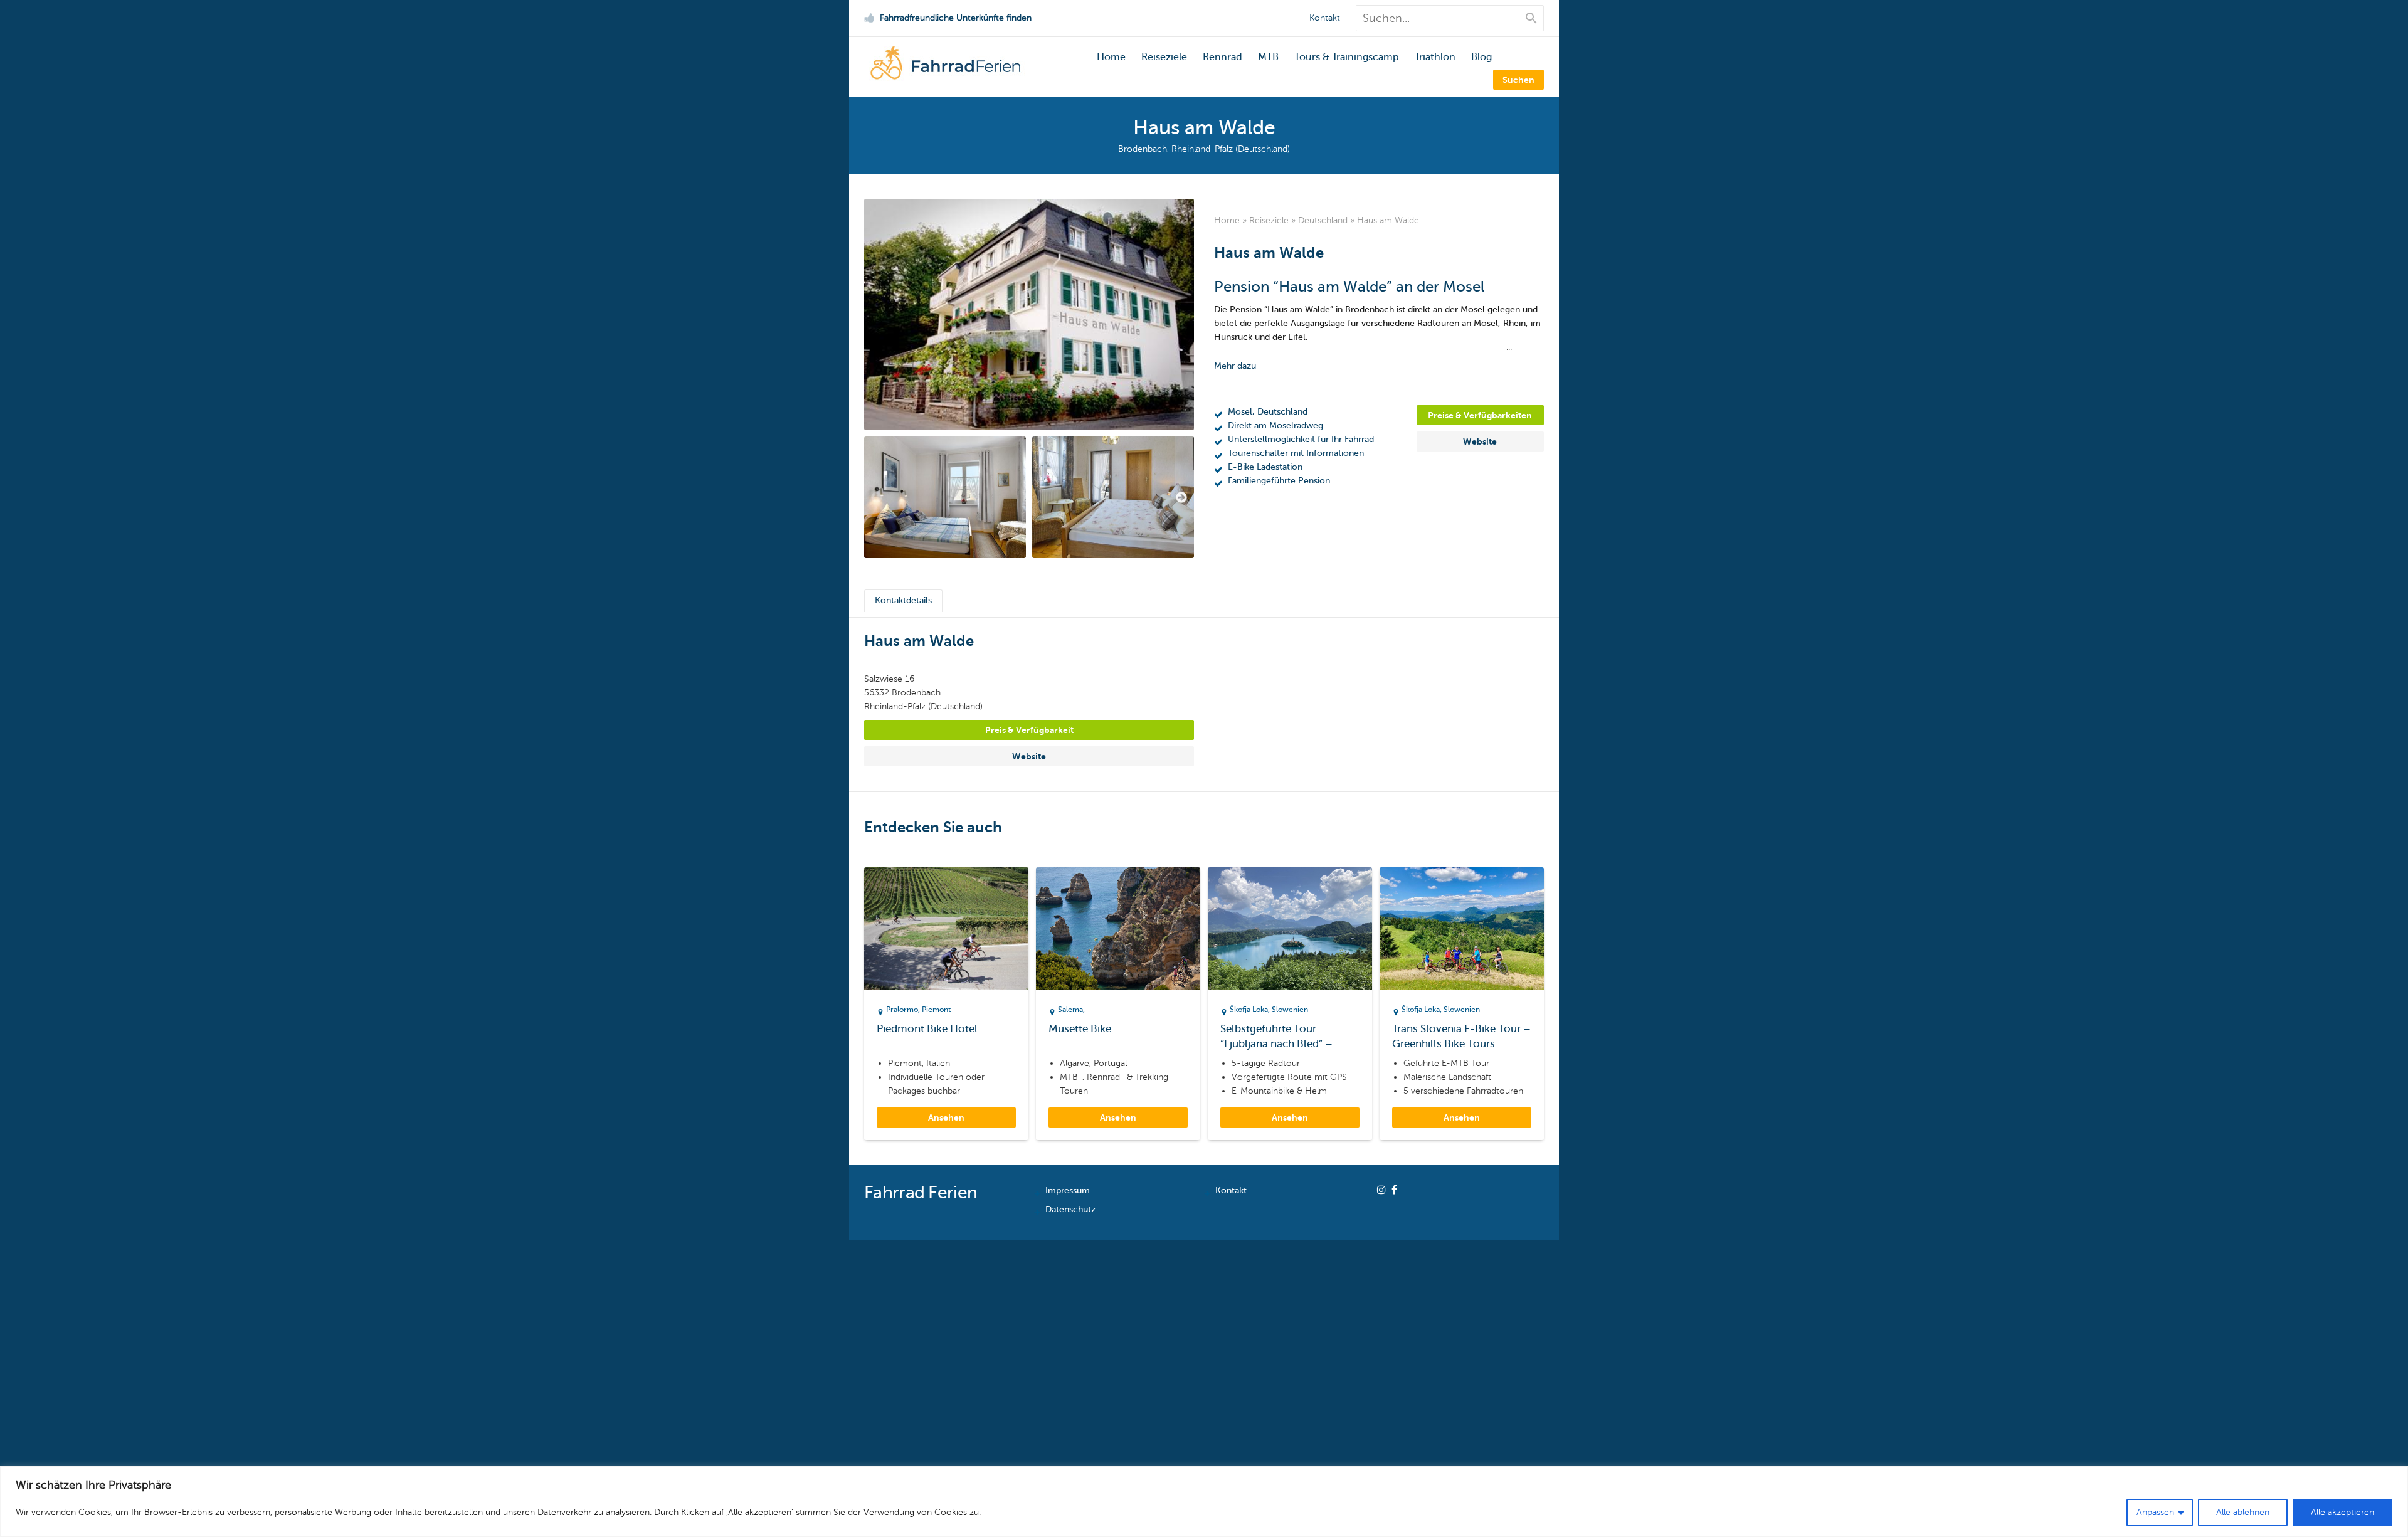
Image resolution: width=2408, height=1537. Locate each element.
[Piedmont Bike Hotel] (946, 929)
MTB (1268, 57)
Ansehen (946, 1117)
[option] (945, 497)
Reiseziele (1164, 57)
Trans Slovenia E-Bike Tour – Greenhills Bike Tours (1461, 1036)
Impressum (1068, 1191)
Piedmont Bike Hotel (927, 1029)
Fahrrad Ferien (921, 1192)
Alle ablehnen (2243, 1512)
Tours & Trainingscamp (1347, 57)
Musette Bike (1080, 1029)
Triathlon (1435, 57)
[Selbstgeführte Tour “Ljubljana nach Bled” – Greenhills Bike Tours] (1290, 929)
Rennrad (1222, 57)
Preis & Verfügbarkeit (1029, 730)
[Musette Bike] (1118, 929)
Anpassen (2155, 1512)
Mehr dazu (1235, 366)
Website (1480, 441)
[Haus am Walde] (1029, 314)
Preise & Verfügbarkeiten (1480, 415)
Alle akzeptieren (2342, 1512)
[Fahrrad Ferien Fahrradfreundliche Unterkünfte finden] (945, 76)
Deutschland (1323, 220)
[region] (1204, 1502)
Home (1111, 57)
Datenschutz (1070, 1209)
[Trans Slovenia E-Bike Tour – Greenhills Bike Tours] (1462, 929)
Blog (1481, 57)
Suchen (1518, 80)
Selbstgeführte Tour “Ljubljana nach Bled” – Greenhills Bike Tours (1276, 1037)
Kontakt (1325, 18)
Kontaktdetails (903, 600)
